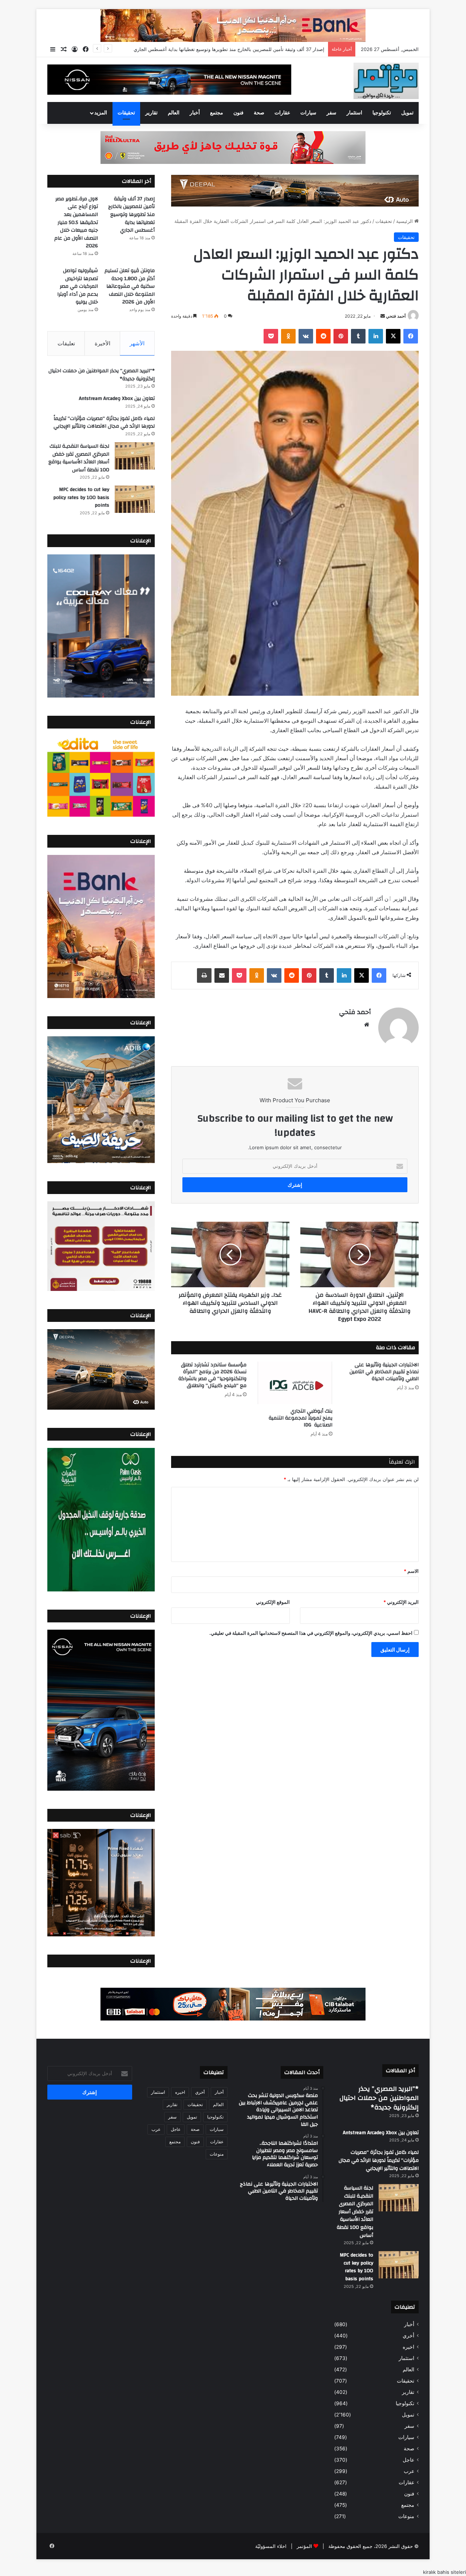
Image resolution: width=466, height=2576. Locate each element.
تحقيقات (126, 113)
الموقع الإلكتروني (273, 1602)
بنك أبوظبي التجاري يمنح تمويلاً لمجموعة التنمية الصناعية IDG (301, 1418)
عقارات (282, 113)
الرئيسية (405, 221)
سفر (331, 113)
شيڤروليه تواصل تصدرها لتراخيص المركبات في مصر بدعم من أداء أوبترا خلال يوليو (78, 286)
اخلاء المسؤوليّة (271, 2546)
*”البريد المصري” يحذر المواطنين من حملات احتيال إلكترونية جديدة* (102, 375)
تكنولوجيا (382, 113)
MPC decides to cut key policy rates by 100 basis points (81, 497)
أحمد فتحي (396, 316)
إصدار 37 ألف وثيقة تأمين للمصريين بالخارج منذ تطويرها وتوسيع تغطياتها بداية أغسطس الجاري (131, 215)
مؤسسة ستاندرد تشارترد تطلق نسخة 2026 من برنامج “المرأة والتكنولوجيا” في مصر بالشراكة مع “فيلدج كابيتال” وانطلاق (212, 1375)
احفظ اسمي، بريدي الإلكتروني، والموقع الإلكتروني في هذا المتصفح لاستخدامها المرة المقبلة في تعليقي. (311, 1633)
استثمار (354, 113)
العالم (174, 113)
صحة (259, 113)
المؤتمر (304, 2546)
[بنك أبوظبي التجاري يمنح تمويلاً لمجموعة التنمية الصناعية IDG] (295, 1383)
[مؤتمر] (386, 81)
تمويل (407, 113)
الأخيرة (102, 343)
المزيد (101, 113)
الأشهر (137, 343)
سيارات (308, 113)
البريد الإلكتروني (401, 1602)
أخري (408, 2336)
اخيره (408, 2347)
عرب (409, 2471)
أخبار (195, 113)
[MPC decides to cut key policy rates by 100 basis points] (135, 499)
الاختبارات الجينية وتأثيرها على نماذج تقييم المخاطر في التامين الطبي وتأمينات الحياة (384, 1372)
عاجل (408, 2460)
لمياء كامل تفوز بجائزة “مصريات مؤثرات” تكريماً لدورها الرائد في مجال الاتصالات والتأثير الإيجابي (104, 423)
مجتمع (217, 113)
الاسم (411, 1571)
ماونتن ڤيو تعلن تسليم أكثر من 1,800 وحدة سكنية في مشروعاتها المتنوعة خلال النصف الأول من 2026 (130, 286)
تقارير (151, 113)
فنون (238, 113)
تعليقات (66, 343)
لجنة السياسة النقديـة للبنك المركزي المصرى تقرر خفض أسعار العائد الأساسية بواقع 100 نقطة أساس (79, 458)
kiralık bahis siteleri (445, 2572)
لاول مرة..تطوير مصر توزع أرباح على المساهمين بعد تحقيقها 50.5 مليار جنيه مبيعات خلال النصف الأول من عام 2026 (208, 49)
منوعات (406, 2516)
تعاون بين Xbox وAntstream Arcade (117, 398)
